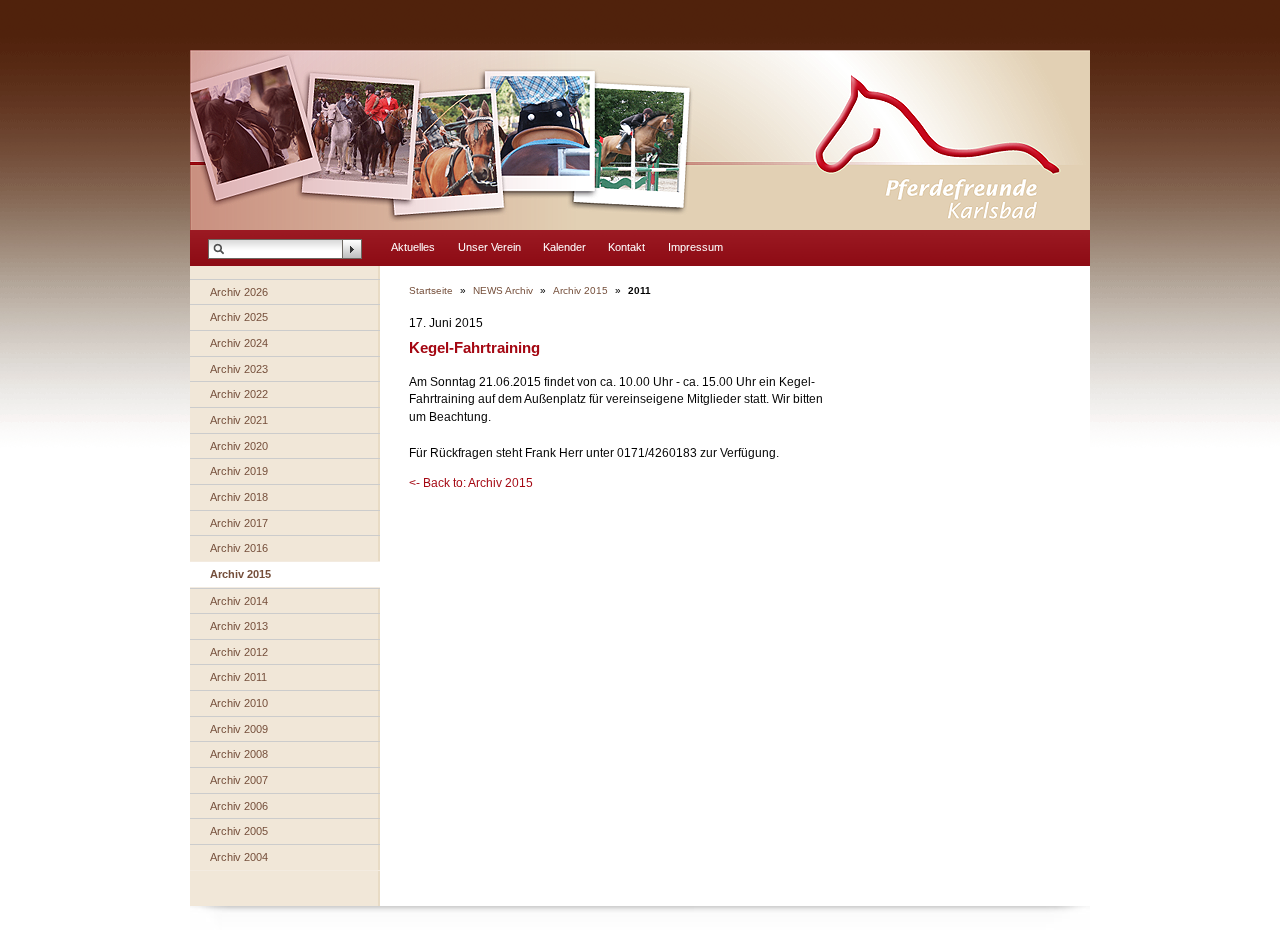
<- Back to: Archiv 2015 (471, 482)
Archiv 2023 (239, 369)
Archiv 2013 (239, 626)
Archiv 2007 (239, 780)
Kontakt (626, 247)
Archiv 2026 (239, 292)
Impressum (695, 247)
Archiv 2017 (239, 523)
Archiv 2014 (239, 601)
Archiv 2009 (239, 729)
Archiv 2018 (239, 497)
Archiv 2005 (239, 831)
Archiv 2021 (239, 420)
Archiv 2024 (239, 343)
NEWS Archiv (503, 290)
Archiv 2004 (239, 857)
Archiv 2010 (239, 703)
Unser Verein (489, 247)
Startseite (431, 290)
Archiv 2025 (239, 317)
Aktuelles (413, 247)
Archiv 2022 (239, 394)
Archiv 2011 (238, 677)
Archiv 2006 (239, 806)
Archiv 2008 (239, 754)
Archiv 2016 (239, 548)
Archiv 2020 (239, 446)
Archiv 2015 (240, 574)
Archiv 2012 (239, 652)
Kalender (564, 247)
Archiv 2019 (239, 471)
